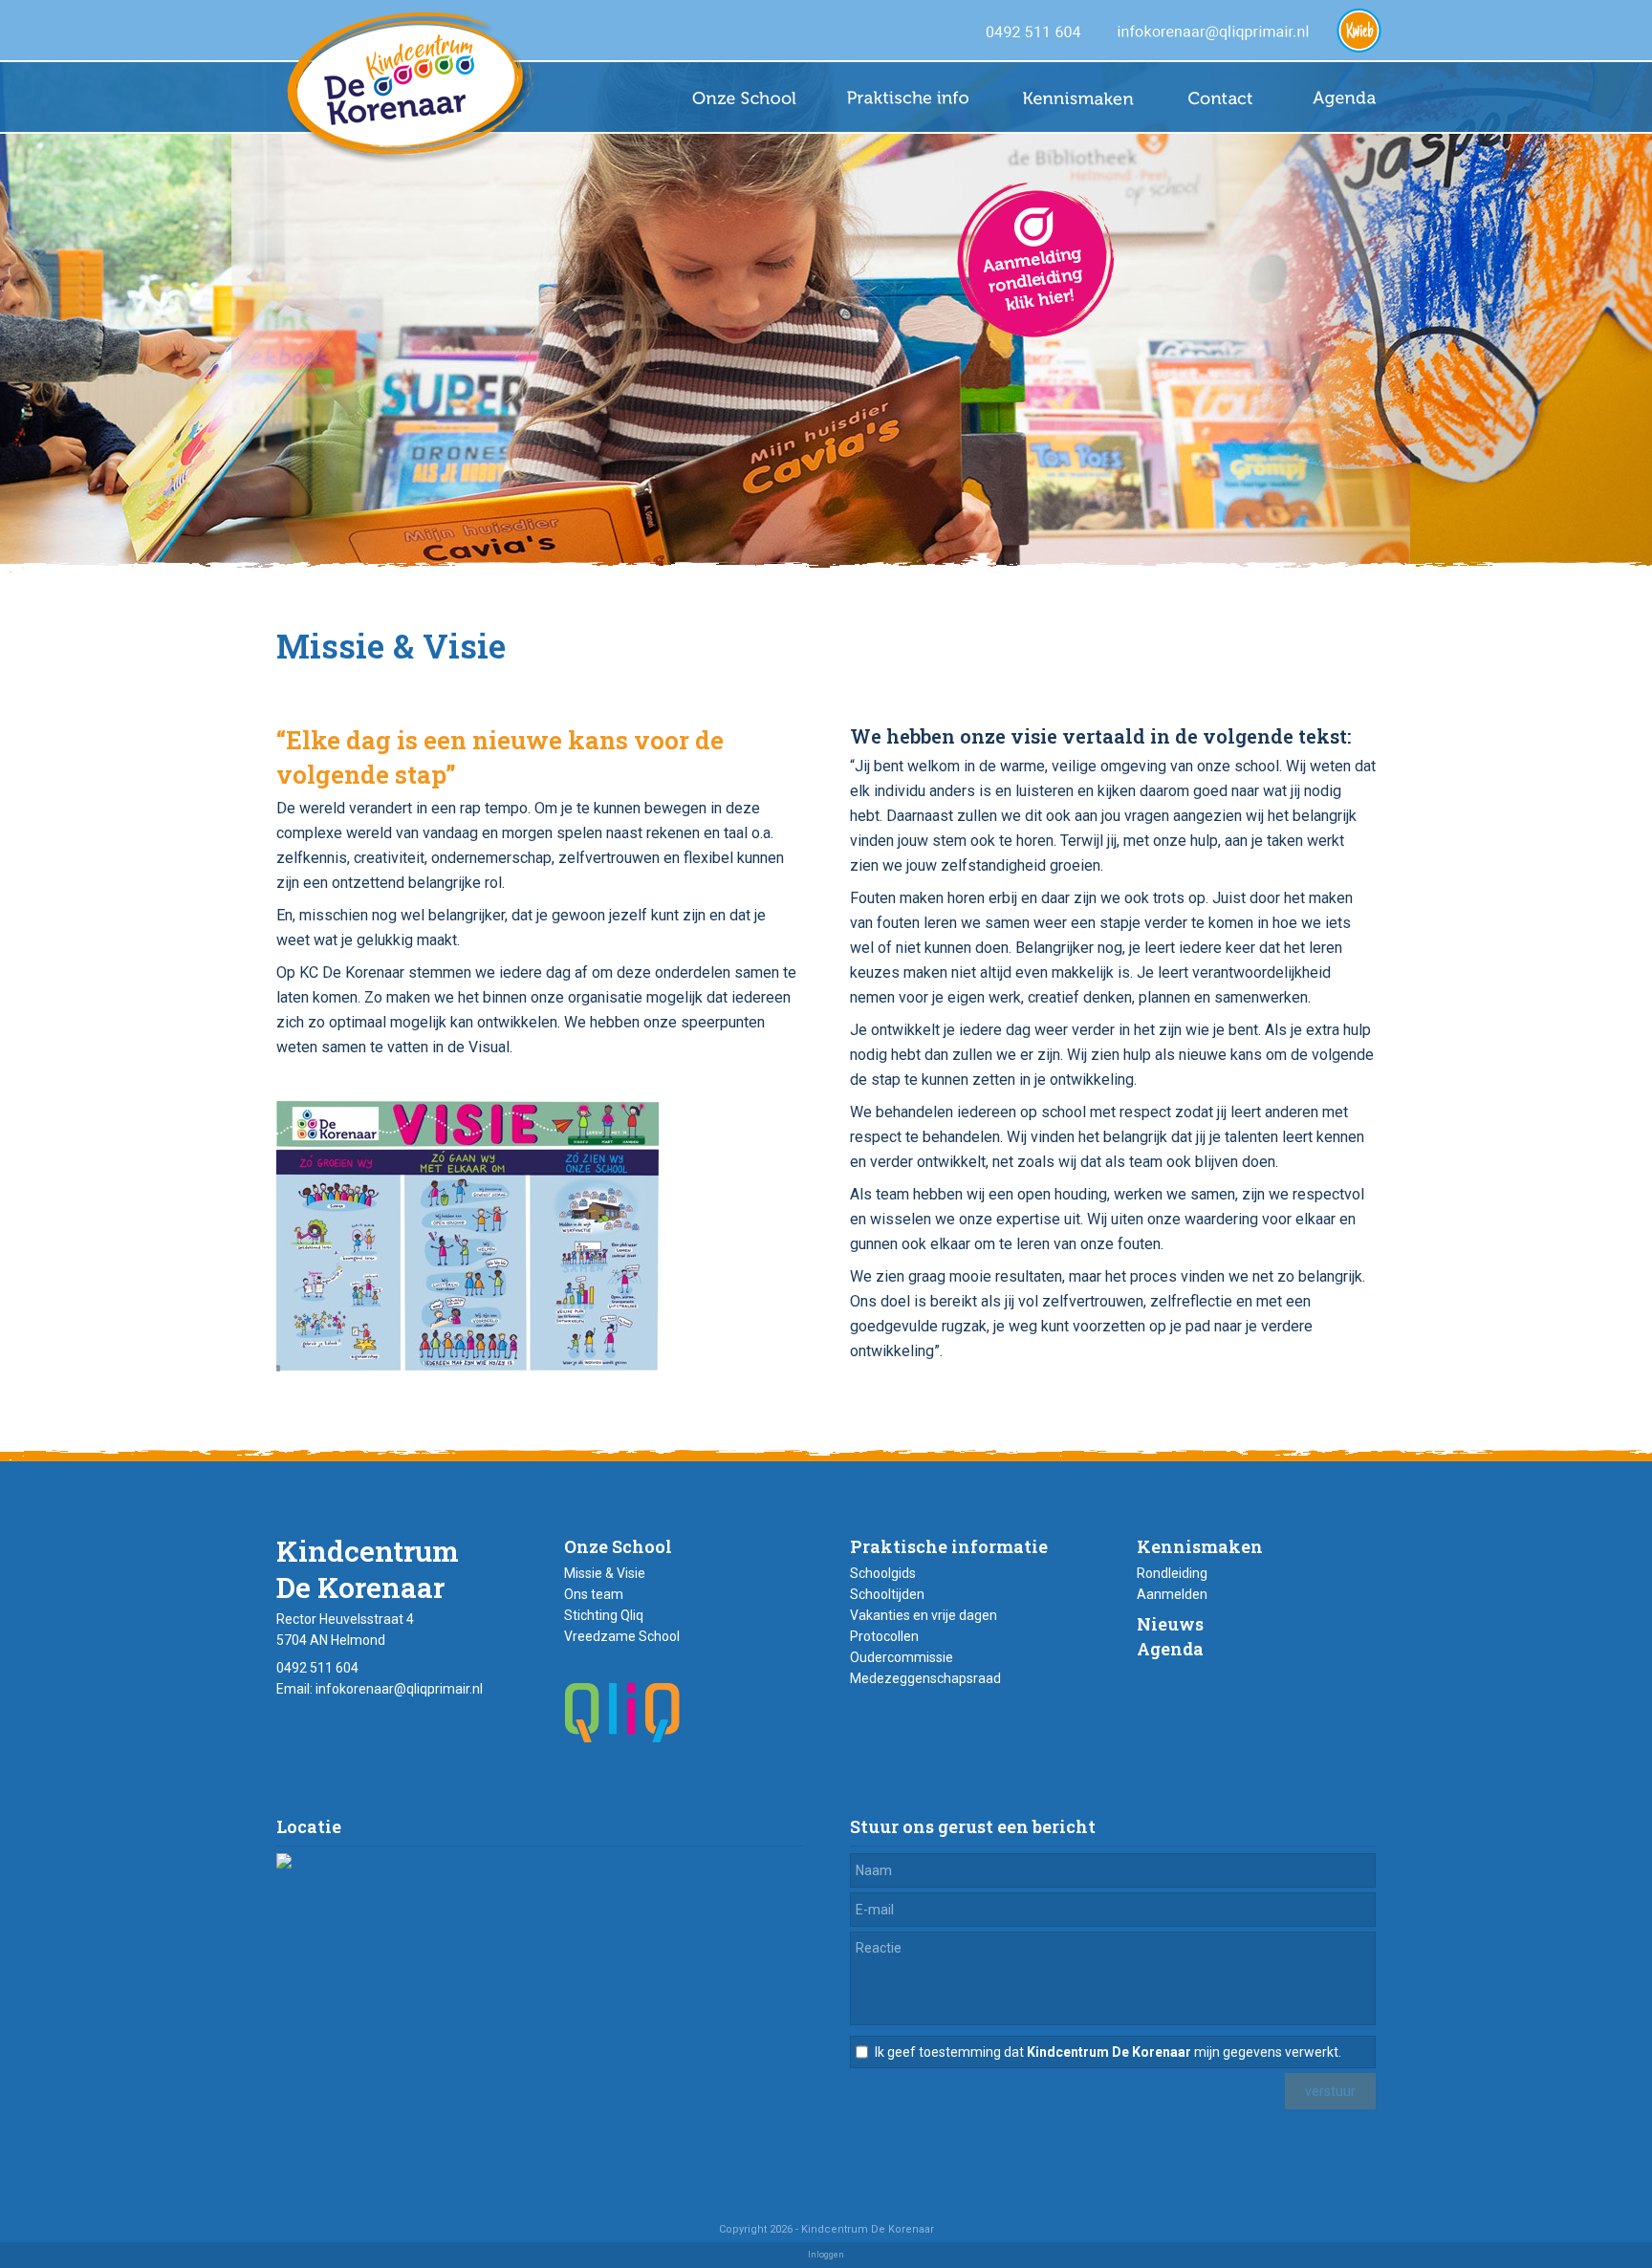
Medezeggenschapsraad (925, 1678)
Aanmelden (1172, 1594)
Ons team (594, 1594)
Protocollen (884, 1636)
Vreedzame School (622, 1636)
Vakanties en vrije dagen (924, 1615)
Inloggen (826, 2255)
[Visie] (467, 1366)
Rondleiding (1172, 1573)
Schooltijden (887, 1594)
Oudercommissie (902, 1657)
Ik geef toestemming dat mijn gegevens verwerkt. (1108, 2052)
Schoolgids (883, 1573)
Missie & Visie (605, 1573)
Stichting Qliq (604, 1615)
